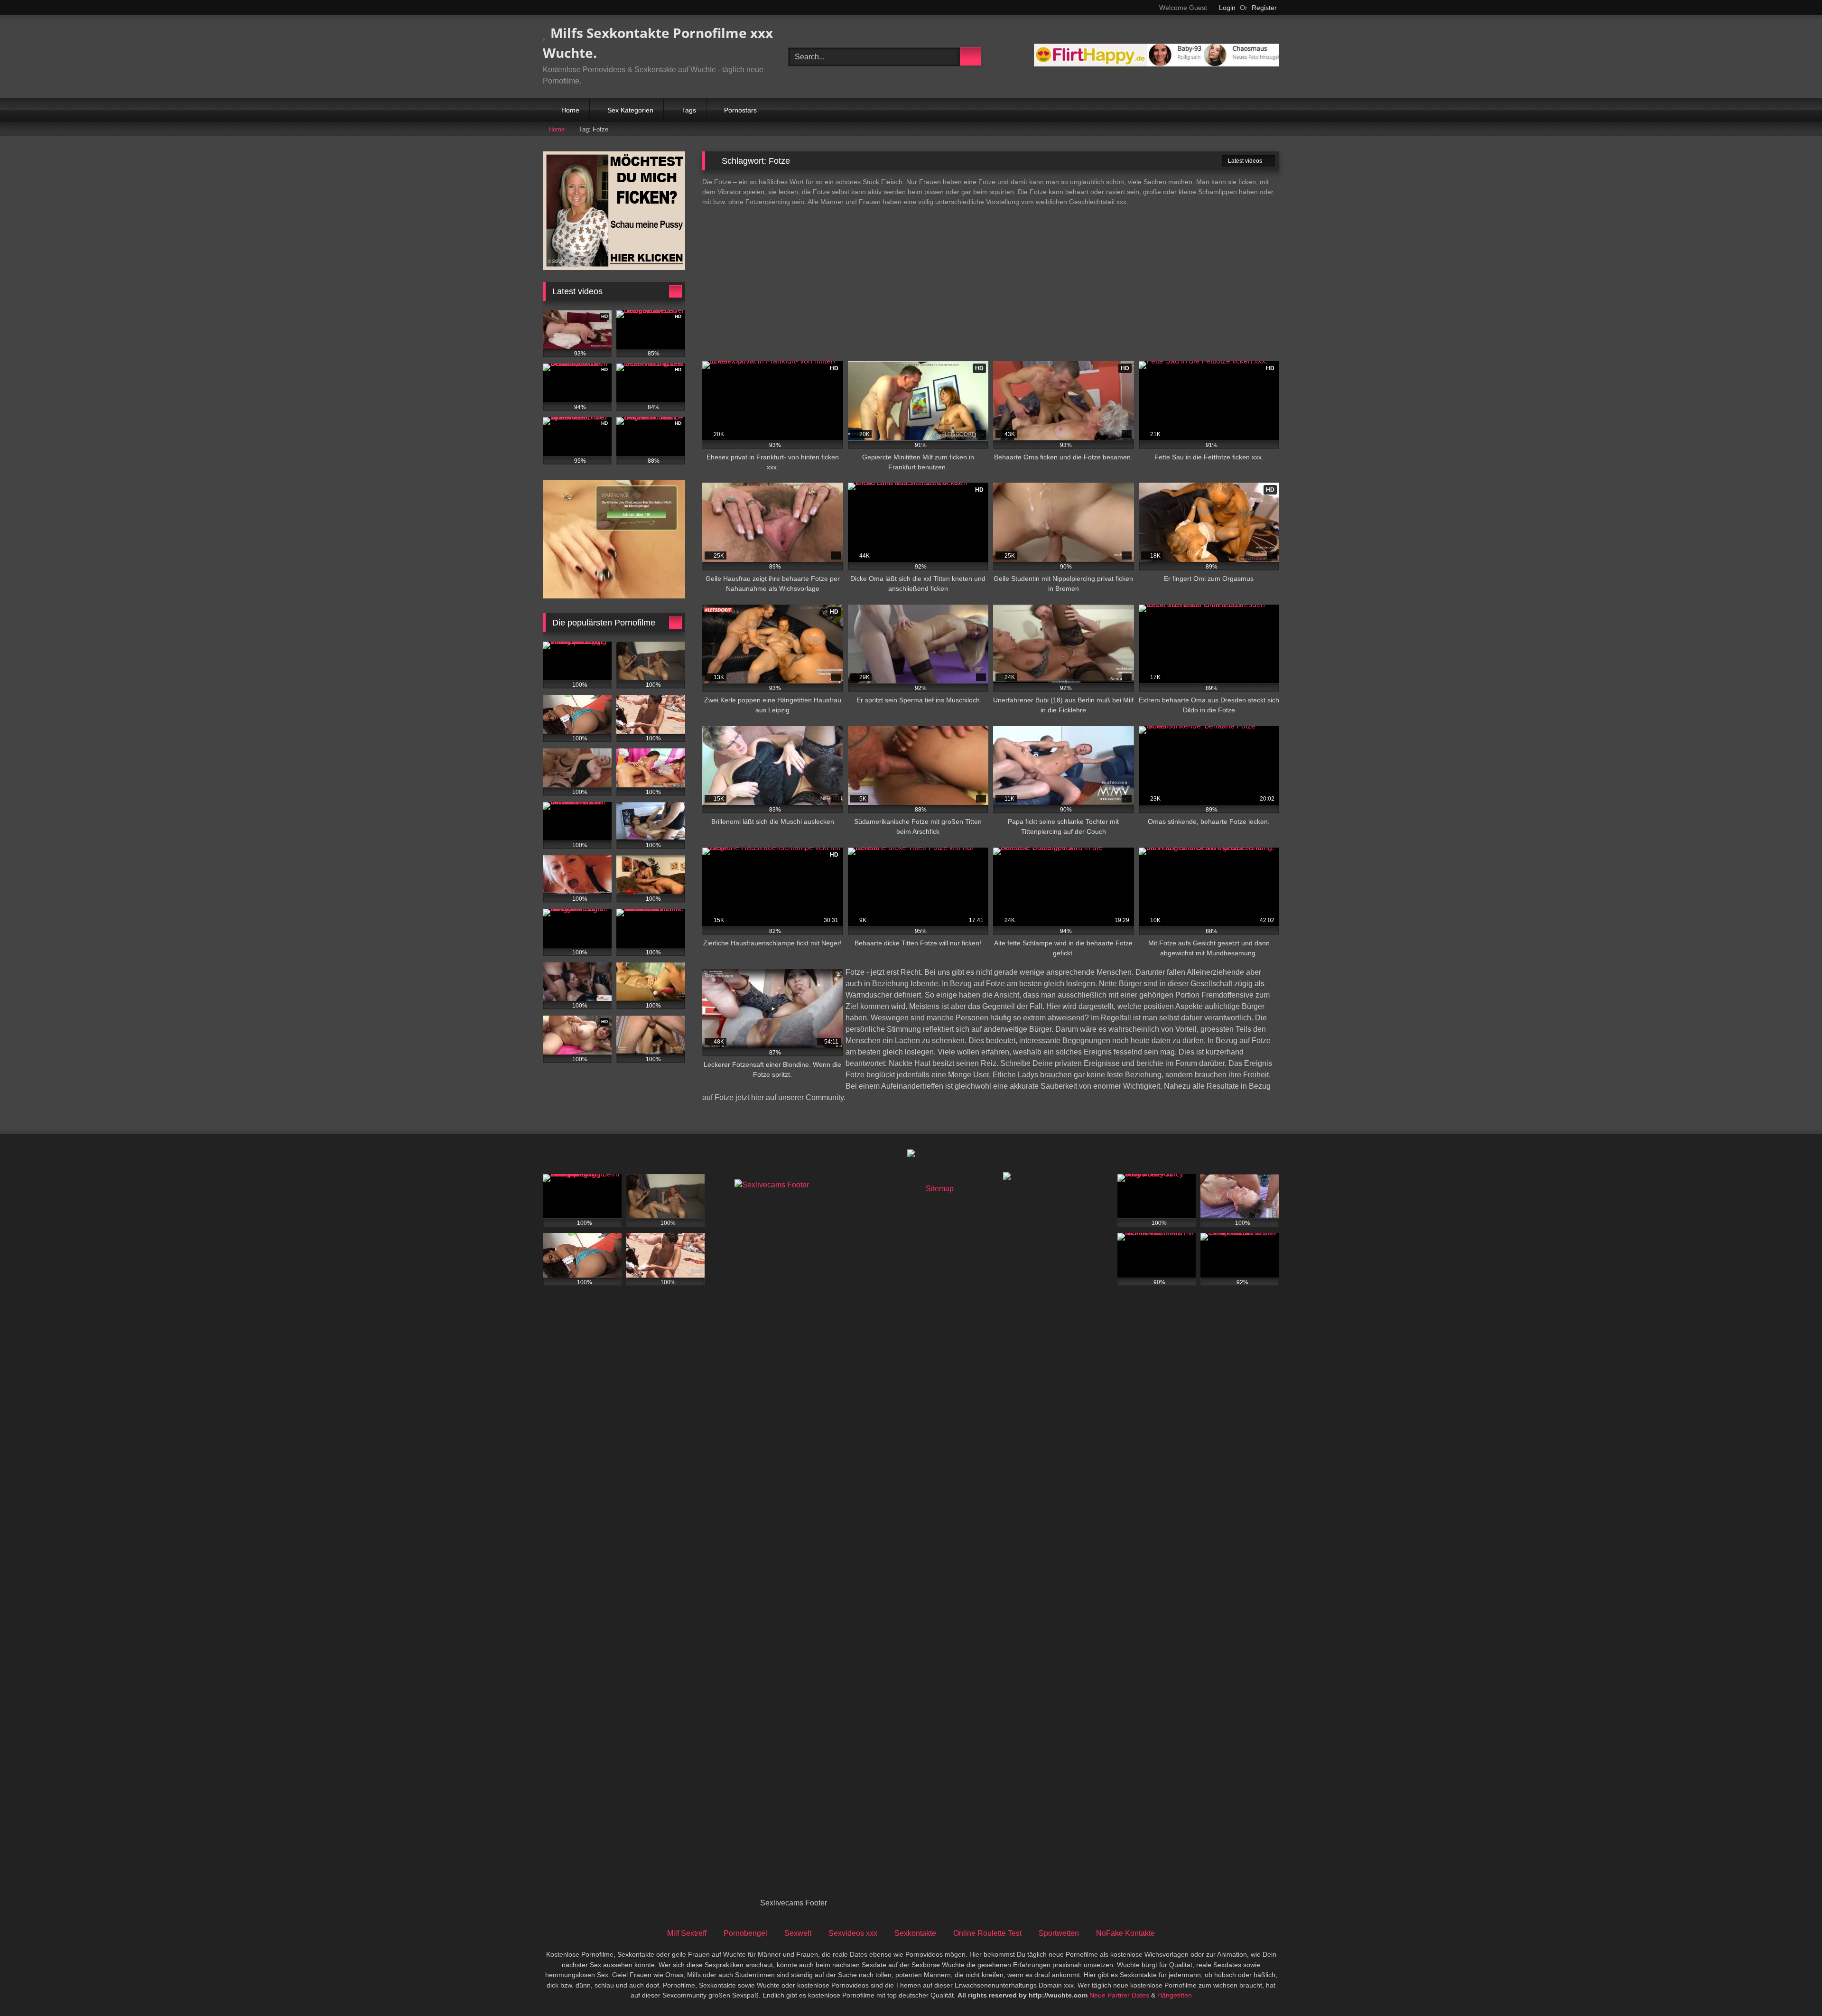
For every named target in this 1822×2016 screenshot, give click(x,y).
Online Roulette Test (987, 1933)
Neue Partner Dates (1119, 1995)
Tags (689, 110)
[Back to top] (1794, 1988)
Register (1264, 8)
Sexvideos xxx (853, 1933)
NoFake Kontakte (1125, 1933)
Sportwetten (1059, 1933)
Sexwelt (798, 1933)
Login (1227, 8)
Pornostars (740, 110)
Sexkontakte (915, 1933)
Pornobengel (745, 1933)
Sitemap (940, 1189)
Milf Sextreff (687, 1933)
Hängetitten (1175, 1995)
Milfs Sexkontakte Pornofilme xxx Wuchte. (658, 43)
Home (570, 110)
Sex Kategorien (630, 110)
